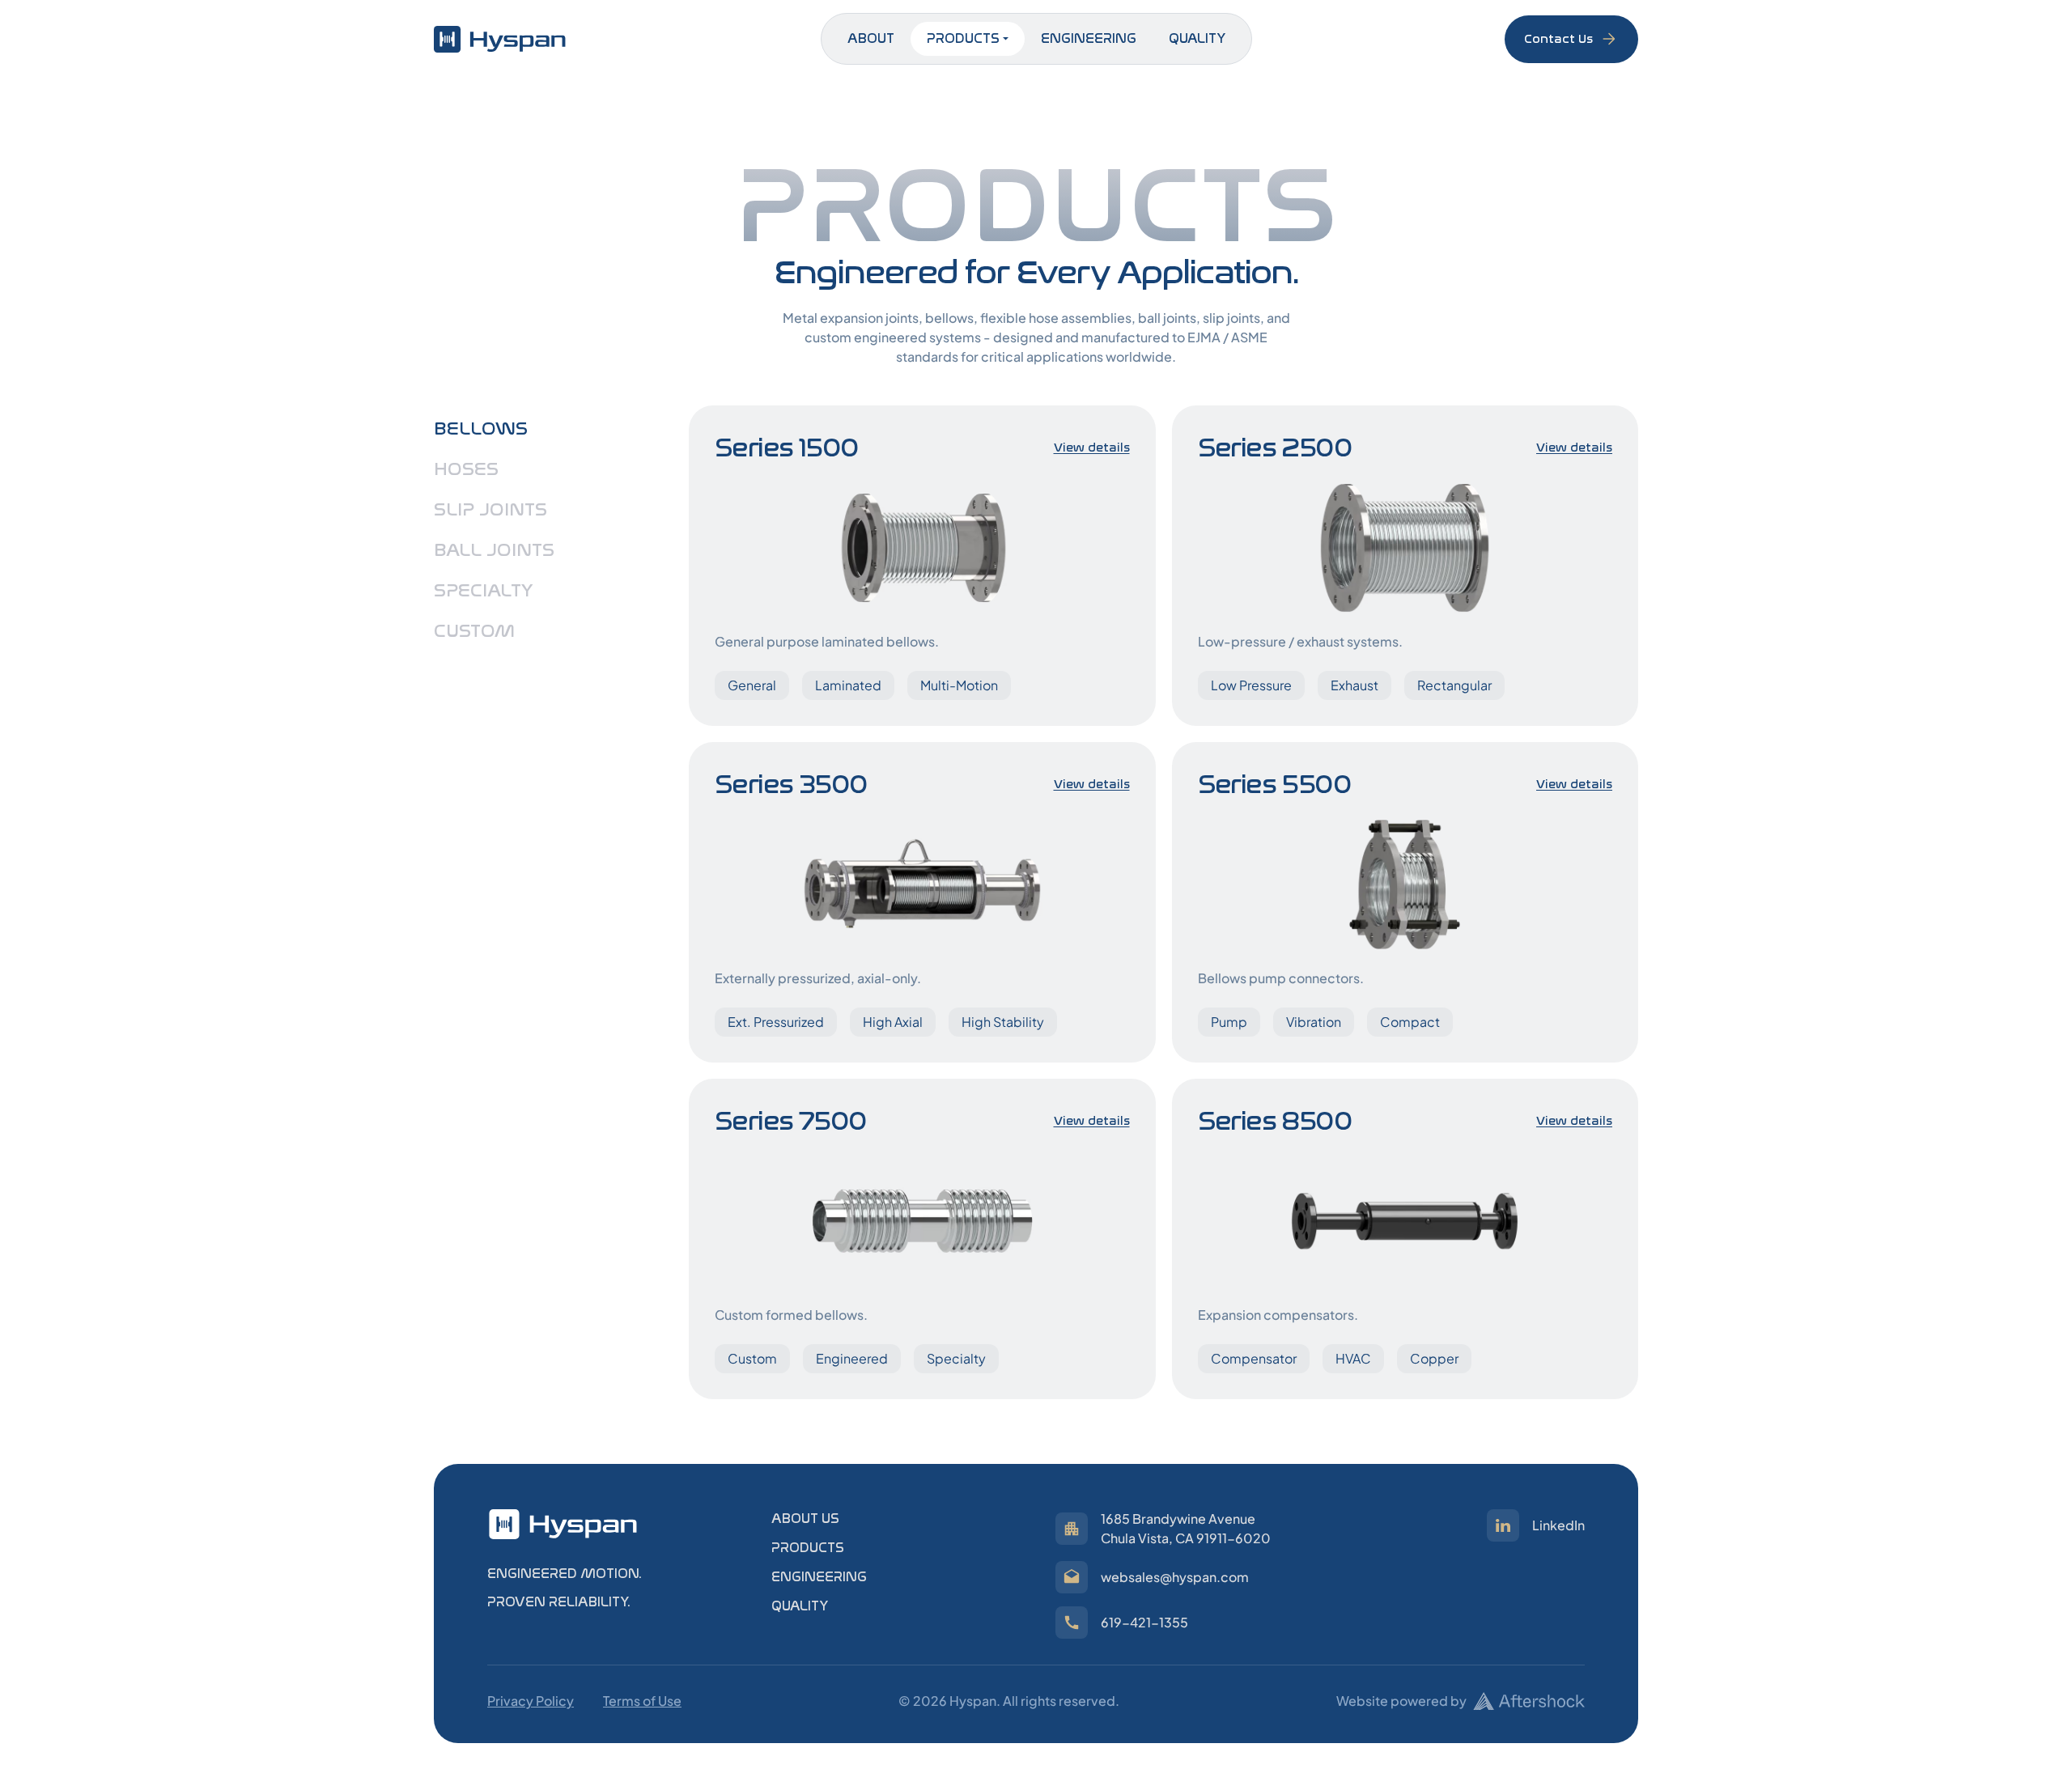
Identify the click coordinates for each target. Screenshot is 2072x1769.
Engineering (1089, 38)
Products (963, 38)
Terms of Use (642, 1701)
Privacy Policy (531, 1701)
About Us (805, 1519)
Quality (1197, 38)
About (871, 38)
